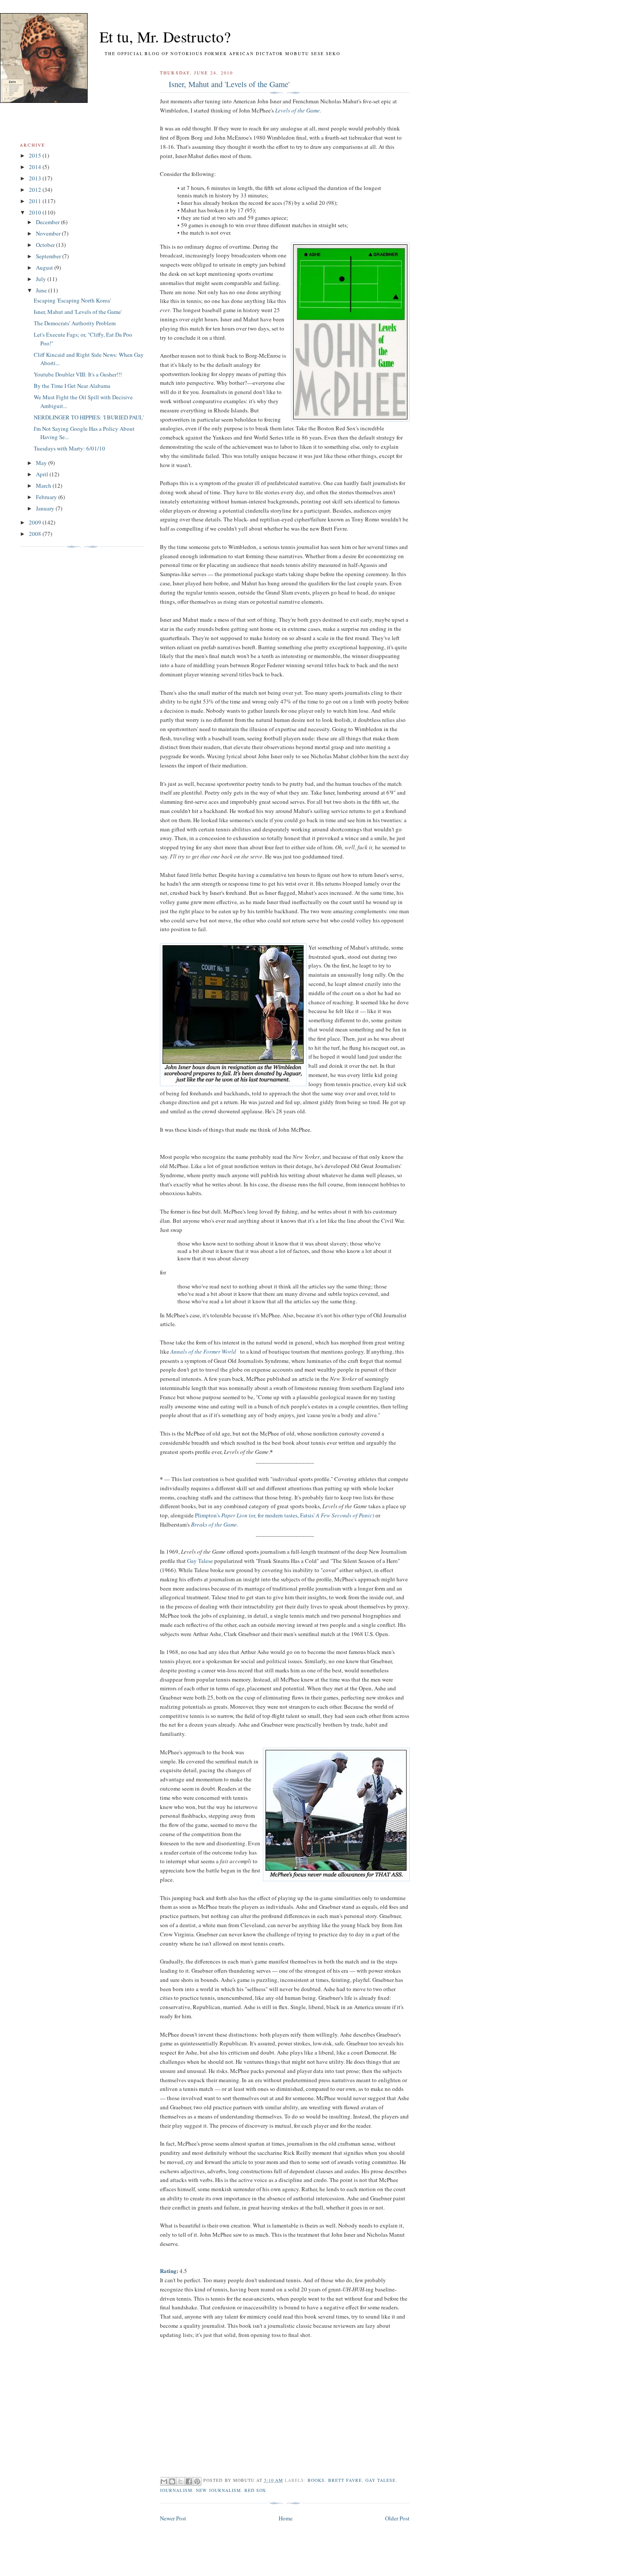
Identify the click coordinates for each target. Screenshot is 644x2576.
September (49, 256)
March (44, 486)
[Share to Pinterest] (197, 2481)
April (43, 474)
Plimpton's (208, 1515)
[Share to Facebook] (189, 2481)
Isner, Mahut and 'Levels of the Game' (229, 84)
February (47, 497)
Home (286, 2518)
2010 (36, 212)
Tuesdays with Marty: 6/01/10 (69, 448)
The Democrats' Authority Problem (75, 323)
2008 (36, 534)
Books (316, 2480)
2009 (36, 522)
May (42, 463)
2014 (36, 167)
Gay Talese (200, 1561)
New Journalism (218, 2490)
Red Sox (255, 2490)
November (49, 233)
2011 (36, 201)
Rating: (169, 2271)
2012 (36, 190)
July (42, 279)
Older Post (397, 2518)
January (46, 508)
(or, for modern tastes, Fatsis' (282, 1515)
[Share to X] (180, 2481)
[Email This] (164, 2481)
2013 (36, 178)
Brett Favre (345, 2480)
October (46, 245)
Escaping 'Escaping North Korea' (72, 300)
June (42, 290)
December (48, 222)
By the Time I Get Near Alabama (72, 386)
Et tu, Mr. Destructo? (149, 37)
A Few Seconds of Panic (344, 1515)
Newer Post (173, 2518)
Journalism (176, 2490)
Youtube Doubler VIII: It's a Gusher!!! (78, 374)
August (45, 267)
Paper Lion (234, 1515)
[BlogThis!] (172, 2481)
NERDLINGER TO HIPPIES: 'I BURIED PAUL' (89, 417)
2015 (36, 155)
